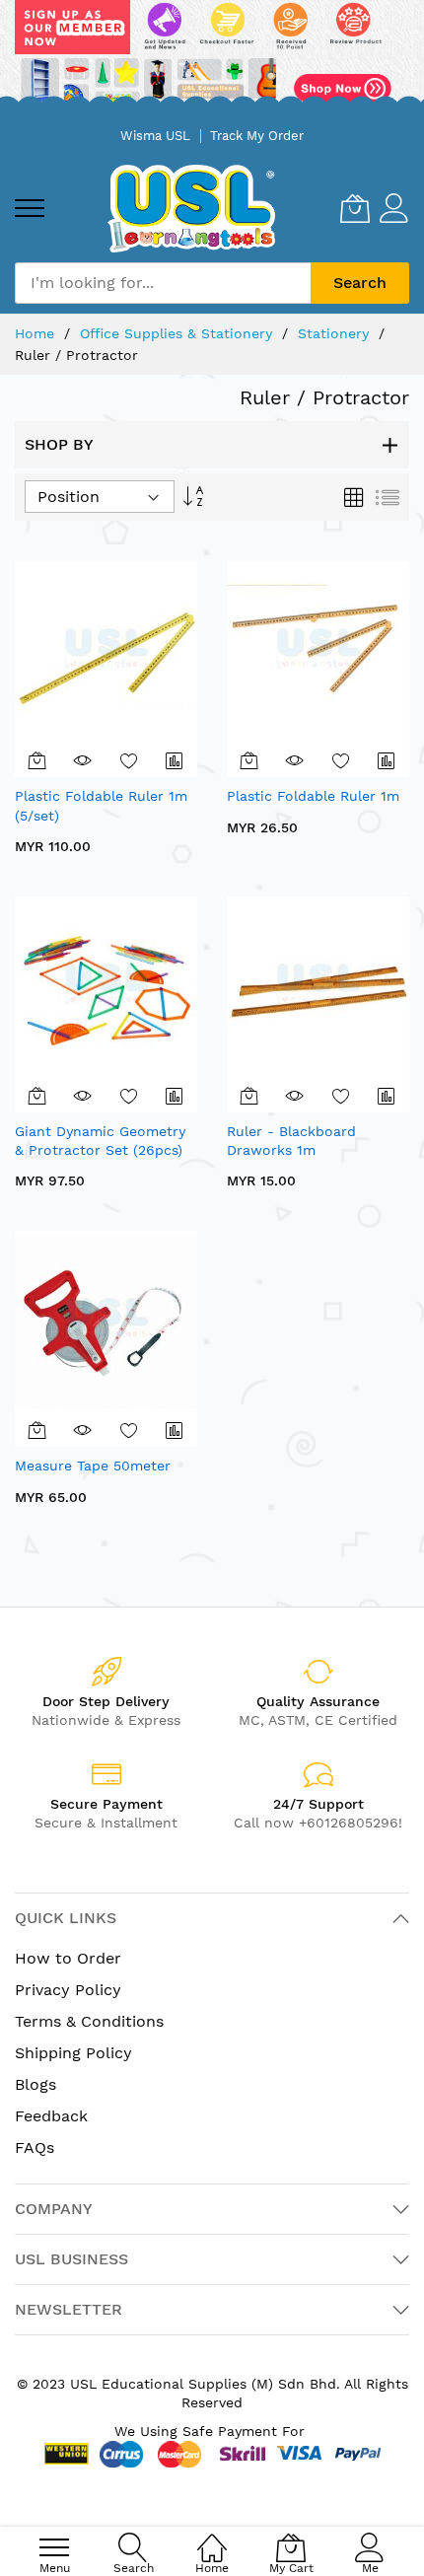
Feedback (51, 2116)
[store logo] (191, 209)
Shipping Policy (73, 2053)
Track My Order (257, 136)
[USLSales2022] (212, 59)
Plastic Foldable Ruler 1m (313, 796)
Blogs (35, 2084)
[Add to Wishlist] (129, 760)
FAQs (35, 2147)
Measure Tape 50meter (93, 1466)
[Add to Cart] (37, 760)
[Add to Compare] (175, 760)
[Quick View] (83, 760)
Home (37, 333)
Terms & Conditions (89, 2021)
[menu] (30, 208)
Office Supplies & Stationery (178, 333)
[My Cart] (355, 208)
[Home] (212, 2537)
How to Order (68, 1958)
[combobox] (163, 283)
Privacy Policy (68, 1990)
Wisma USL (155, 136)
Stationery (336, 333)
